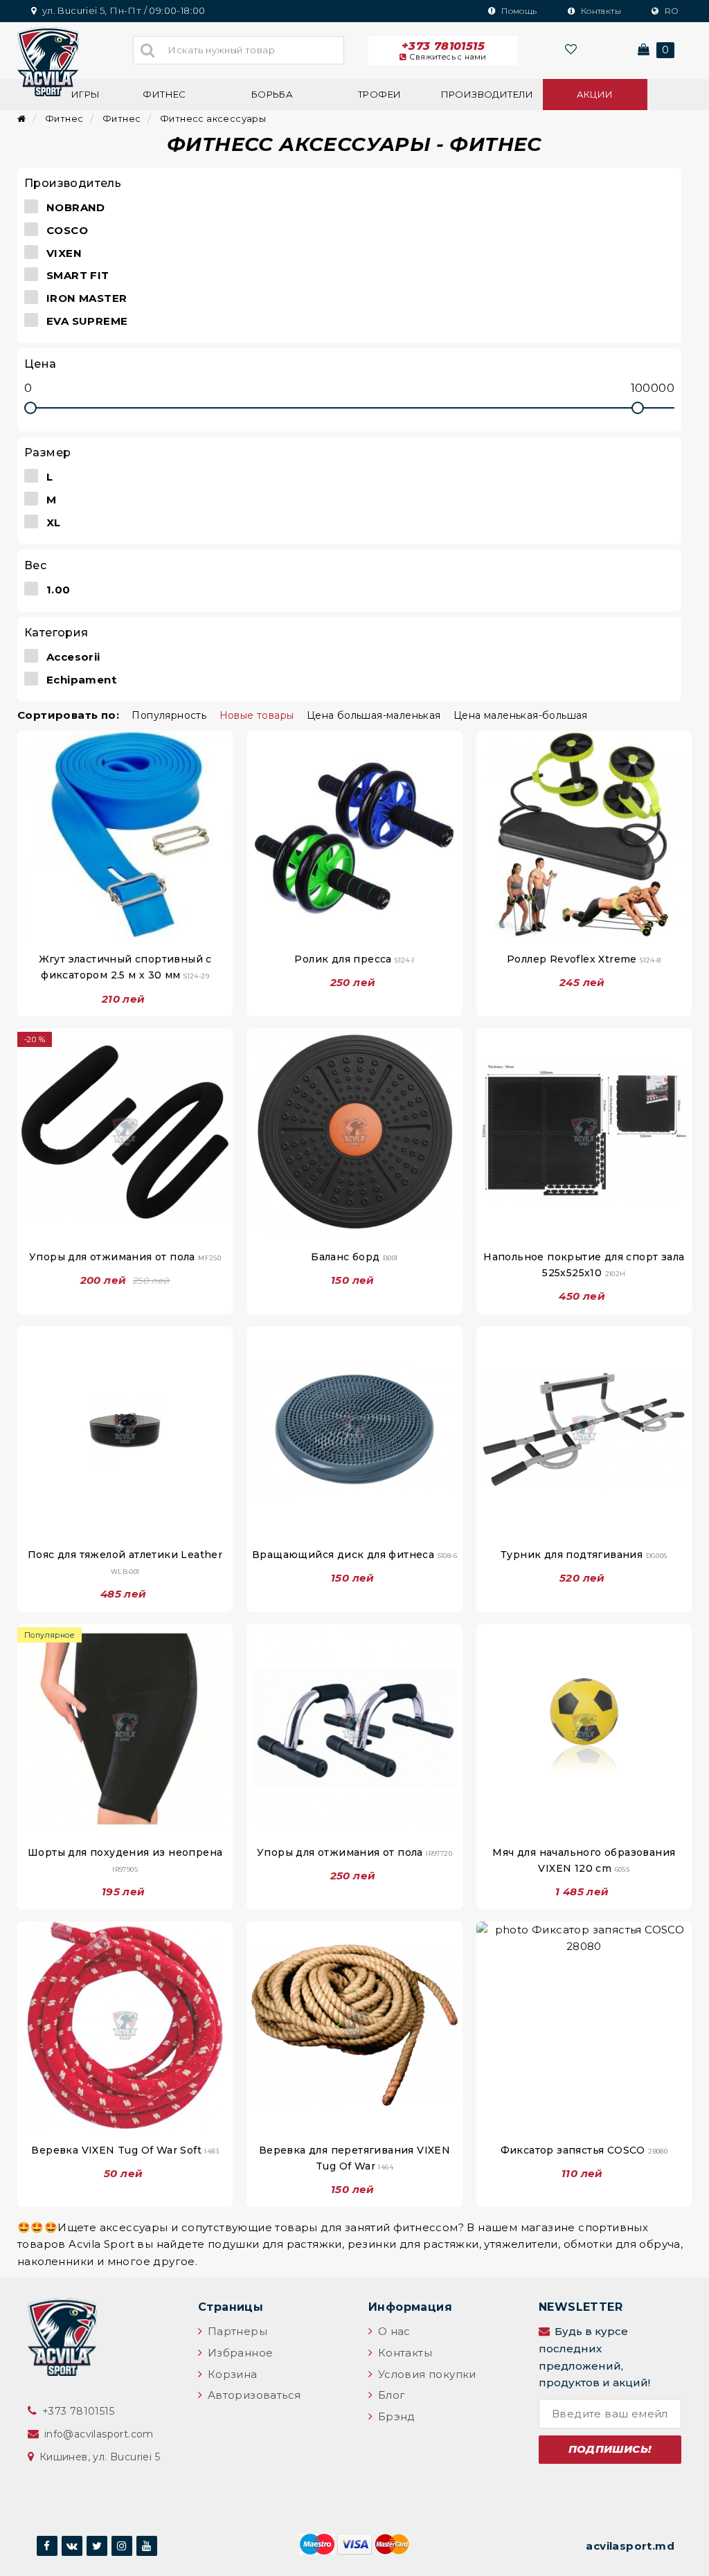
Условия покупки (425, 2374)
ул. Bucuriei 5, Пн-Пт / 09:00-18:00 (122, 10)
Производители (487, 94)
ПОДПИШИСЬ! (610, 2449)
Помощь (518, 11)
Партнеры (236, 2331)
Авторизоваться (252, 2395)
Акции (595, 94)
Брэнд (395, 2416)
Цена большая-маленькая (374, 715)
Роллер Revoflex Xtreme (584, 959)
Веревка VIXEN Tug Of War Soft (125, 2150)
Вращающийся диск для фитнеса (354, 1555)
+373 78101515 (444, 51)
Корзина (231, 2374)
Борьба (272, 94)
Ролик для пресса (354, 959)
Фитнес (164, 94)
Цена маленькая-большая (521, 715)
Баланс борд (354, 1257)
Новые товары (257, 715)
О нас (392, 2331)
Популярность (169, 715)
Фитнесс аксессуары (212, 118)
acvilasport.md (630, 2546)
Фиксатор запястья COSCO (584, 2150)
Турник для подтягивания (584, 1555)
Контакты (600, 11)
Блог (390, 2395)
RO (670, 11)
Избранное (239, 2353)
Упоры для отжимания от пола (125, 1257)
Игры (86, 94)
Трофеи (379, 94)
